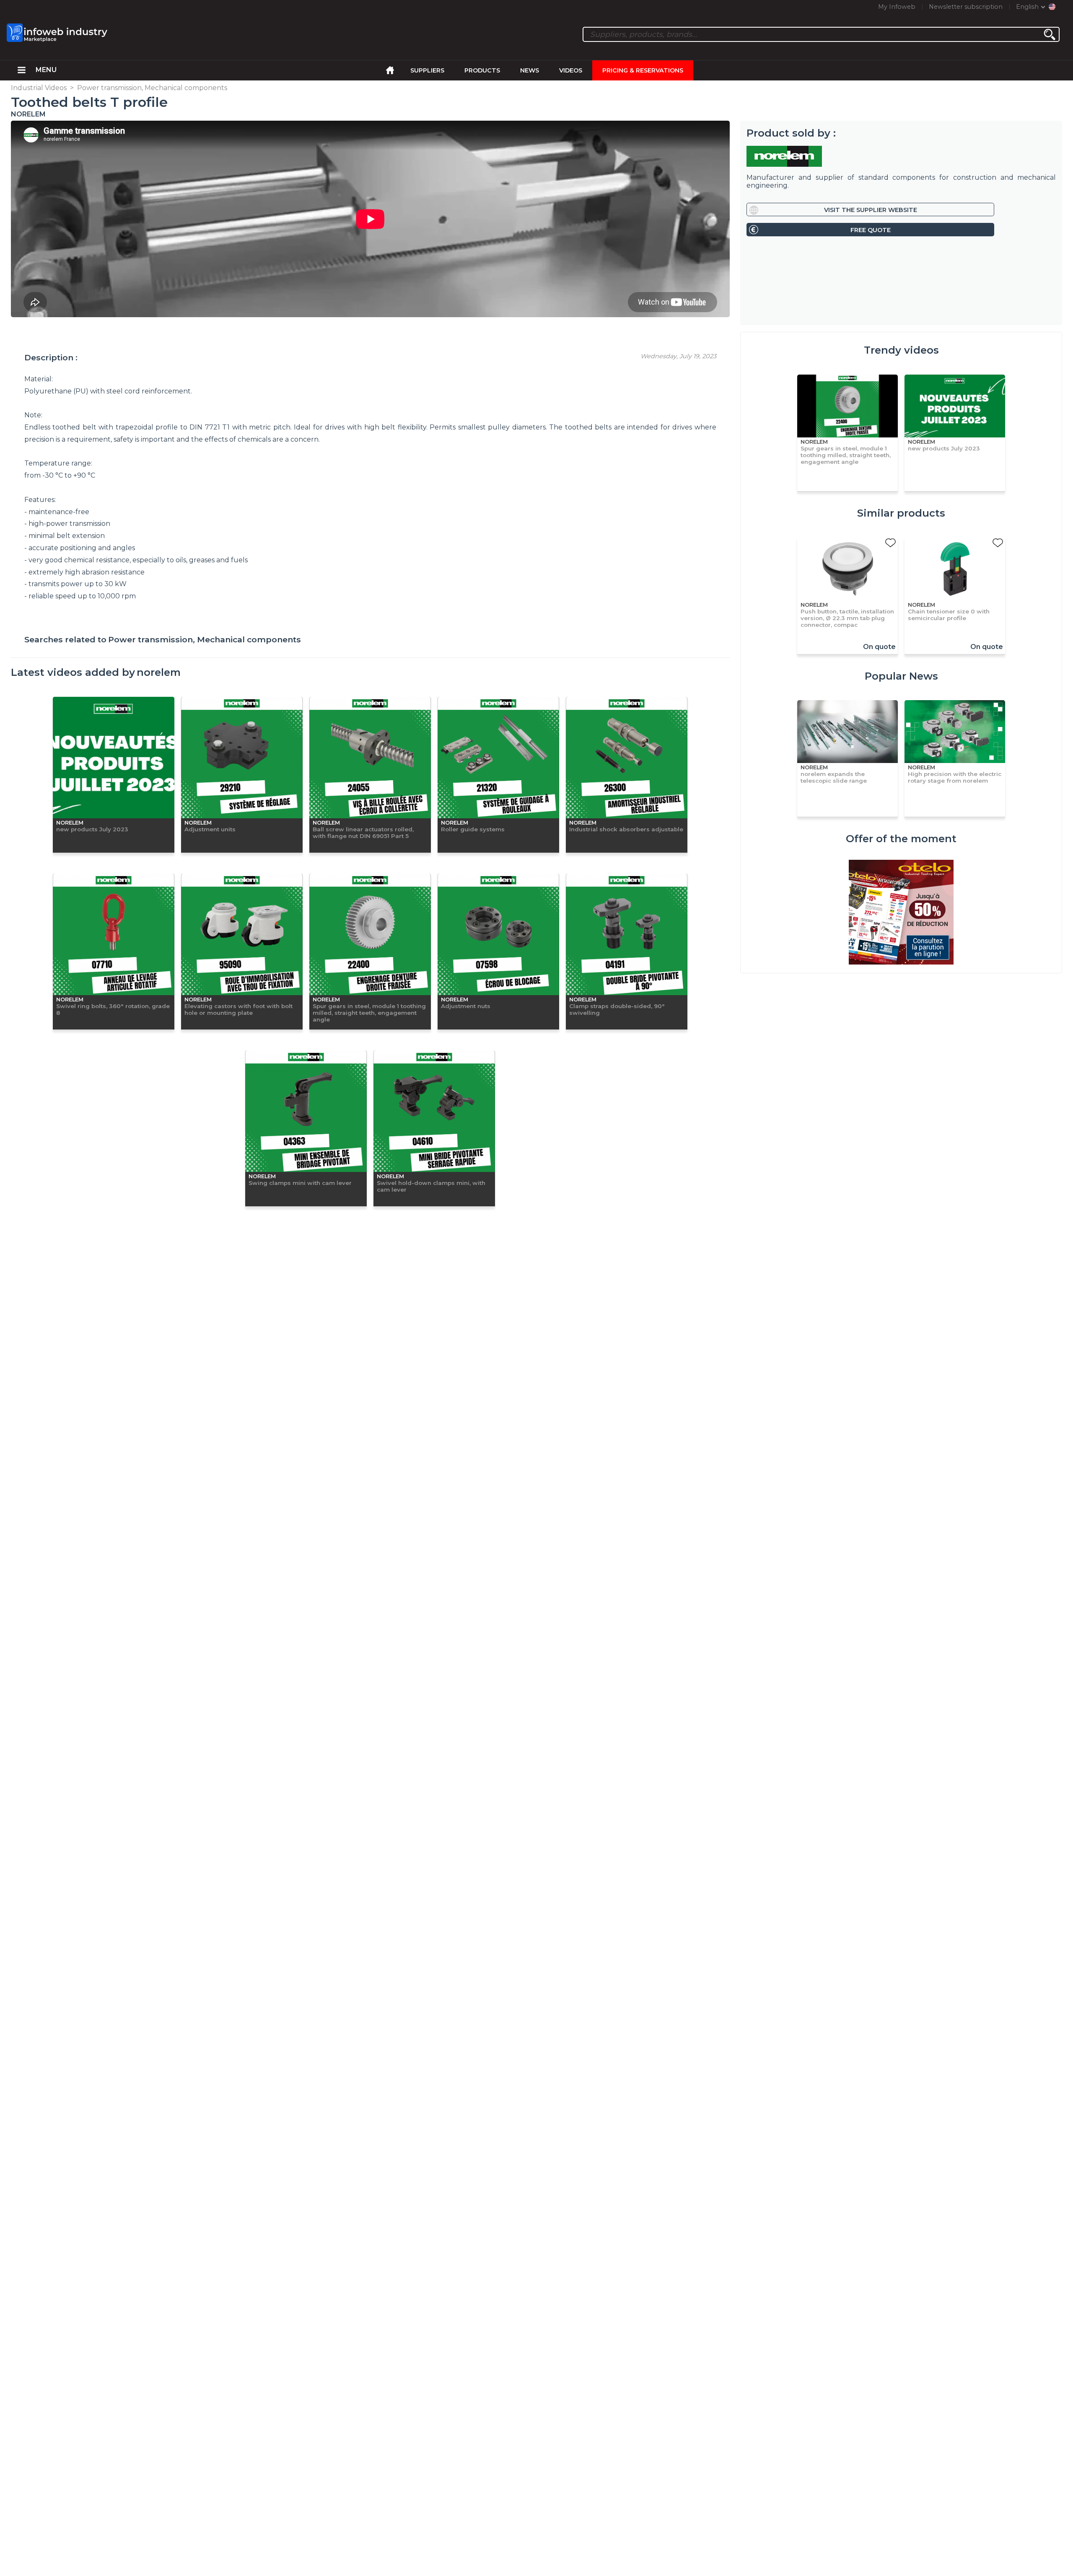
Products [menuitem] (482, 70)
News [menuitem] (530, 70)
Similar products (901, 513)
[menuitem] (22, 70)
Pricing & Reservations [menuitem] (643, 70)
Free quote (871, 230)
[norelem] (901, 156)
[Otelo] (901, 913)
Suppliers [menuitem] (427, 70)
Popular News (901, 676)
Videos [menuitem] (571, 70)
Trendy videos (901, 350)
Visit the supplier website (871, 210)
